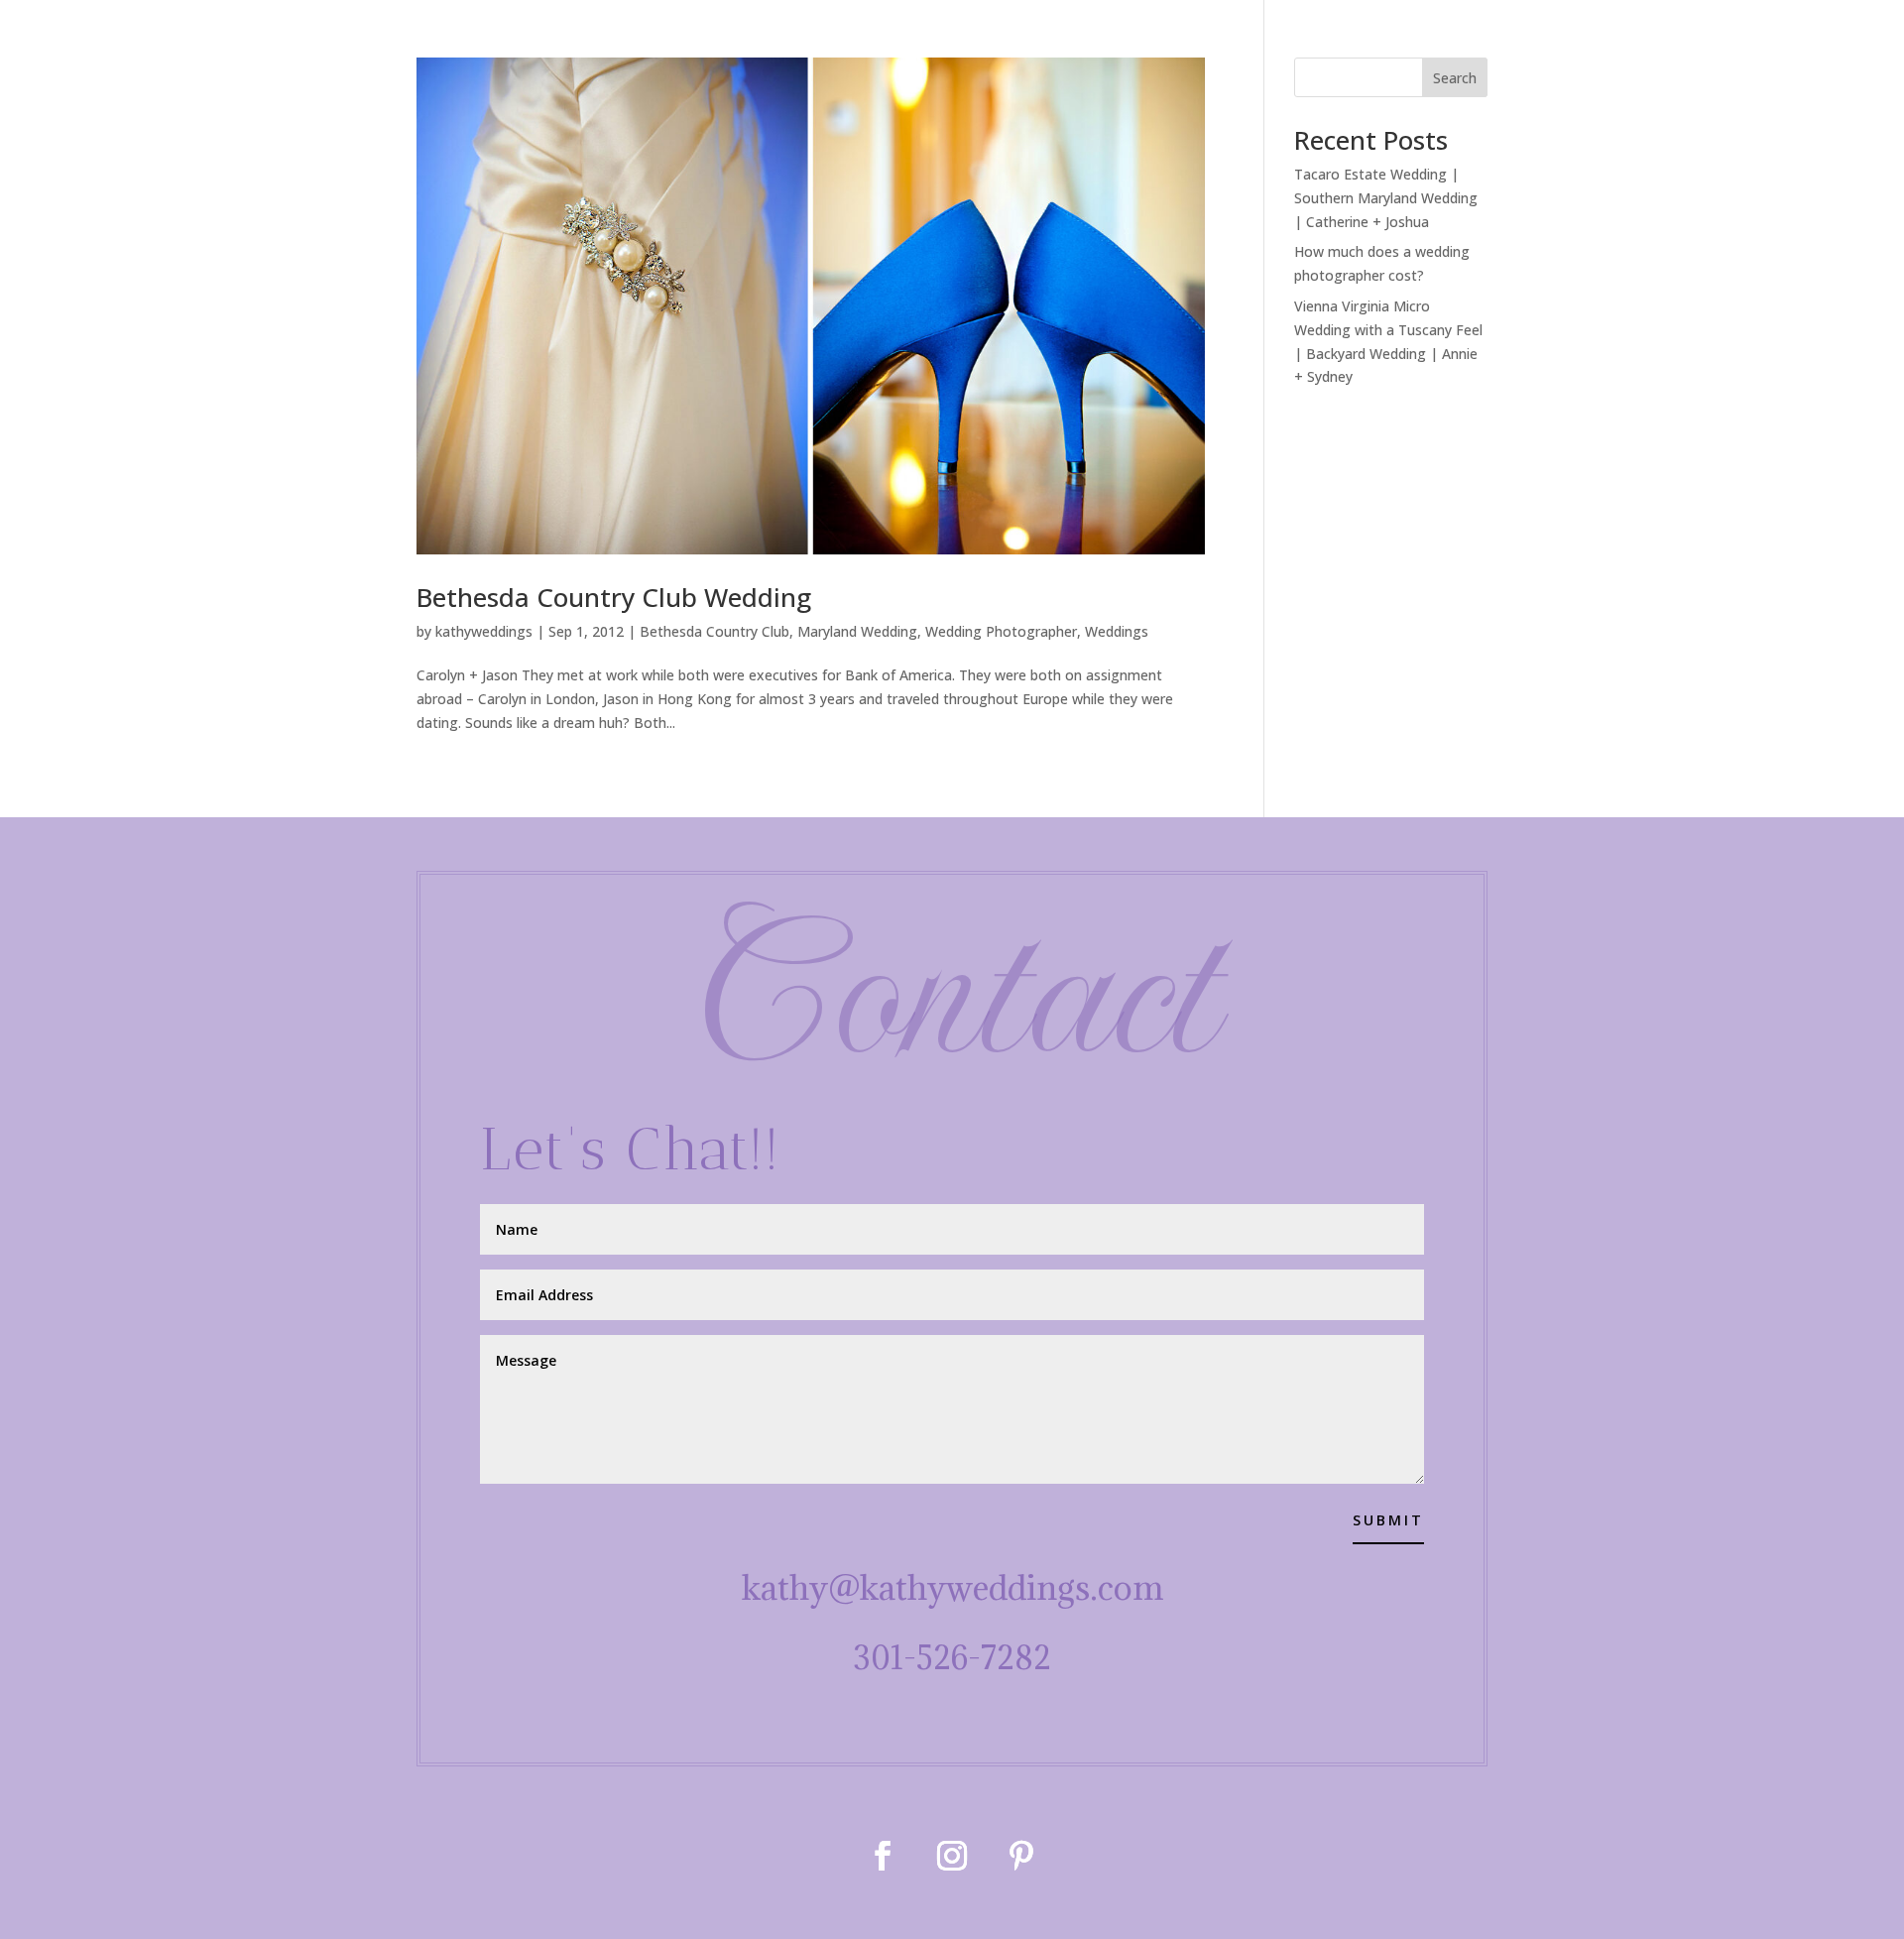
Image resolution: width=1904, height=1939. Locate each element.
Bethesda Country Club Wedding (614, 597)
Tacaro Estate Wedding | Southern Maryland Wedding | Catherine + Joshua (1386, 198)
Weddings (1117, 631)
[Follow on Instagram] (952, 1856)
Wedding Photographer (1001, 631)
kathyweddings (484, 631)
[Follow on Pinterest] (1021, 1856)
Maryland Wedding (857, 631)
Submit (1388, 1520)
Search (1455, 78)
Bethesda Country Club (714, 631)
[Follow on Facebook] (883, 1856)
